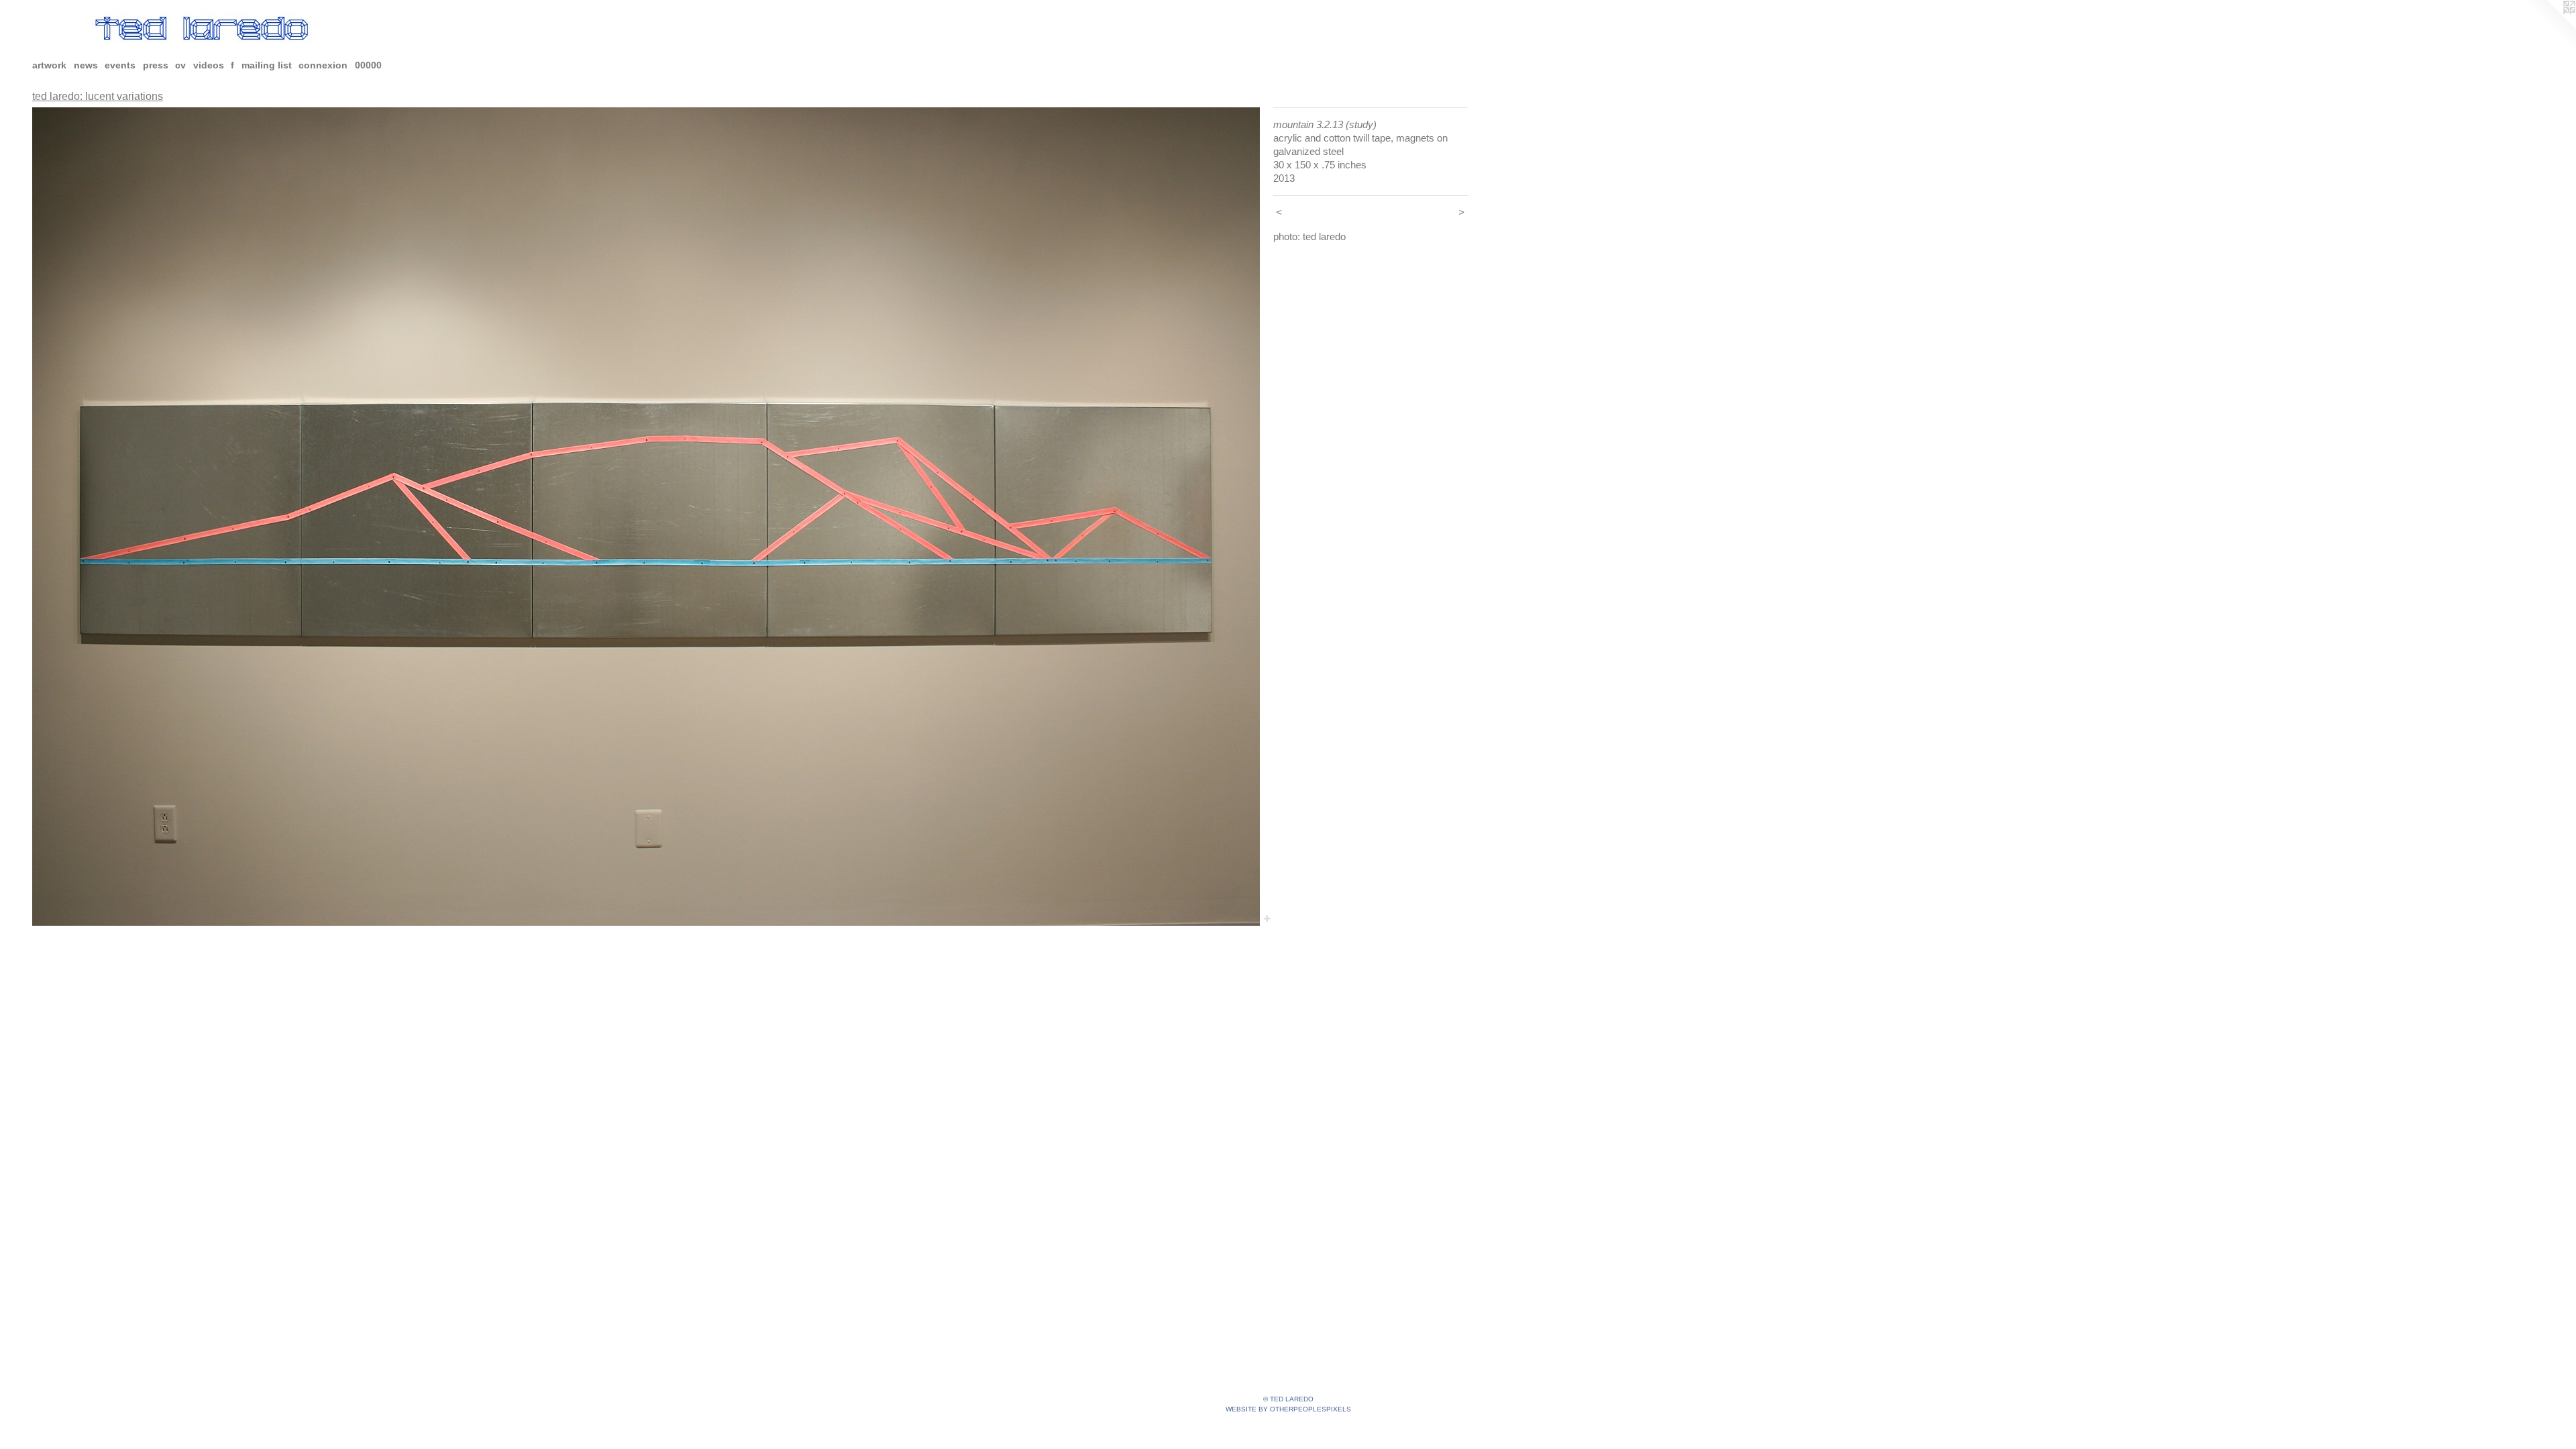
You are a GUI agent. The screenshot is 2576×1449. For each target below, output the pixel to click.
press (156, 65)
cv (180, 65)
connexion (323, 65)
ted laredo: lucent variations (98, 96)
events (120, 65)
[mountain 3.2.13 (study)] (646, 517)
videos (209, 65)
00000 (368, 65)
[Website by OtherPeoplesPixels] (2549, 27)
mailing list (267, 65)
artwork (49, 65)
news (86, 65)
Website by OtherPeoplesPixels (1288, 1409)
